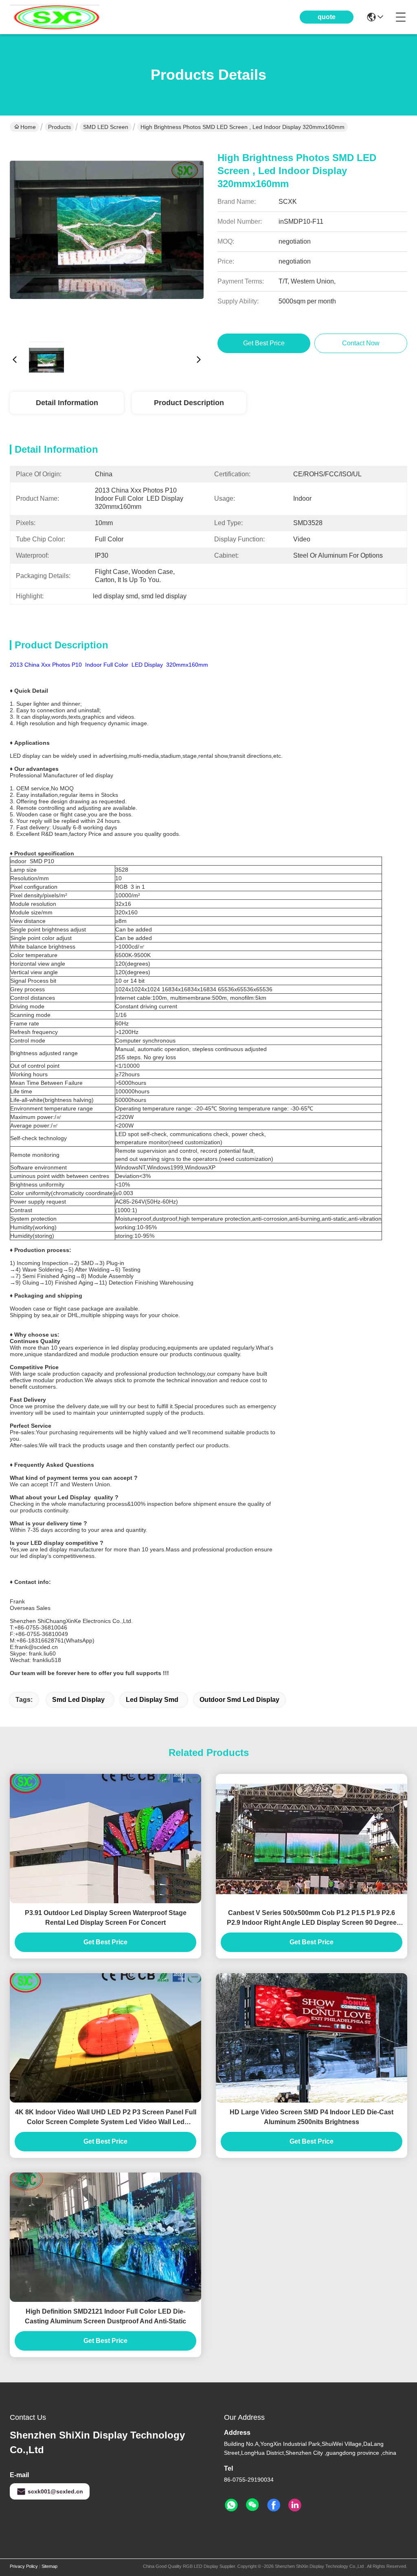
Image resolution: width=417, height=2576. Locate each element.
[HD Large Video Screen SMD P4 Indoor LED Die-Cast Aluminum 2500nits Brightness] (312, 2038)
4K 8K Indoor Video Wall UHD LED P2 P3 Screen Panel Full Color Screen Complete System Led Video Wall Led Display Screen (106, 2118)
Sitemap (49, 2566)
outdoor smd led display (239, 1700)
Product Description (189, 403)
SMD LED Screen (106, 127)
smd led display (78, 1700)
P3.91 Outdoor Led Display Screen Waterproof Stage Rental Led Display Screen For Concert (106, 1918)
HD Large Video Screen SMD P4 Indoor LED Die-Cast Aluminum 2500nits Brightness (312, 2117)
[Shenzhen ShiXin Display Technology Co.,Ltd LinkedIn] (295, 2505)
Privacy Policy (24, 2566)
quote (327, 17)
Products (59, 127)
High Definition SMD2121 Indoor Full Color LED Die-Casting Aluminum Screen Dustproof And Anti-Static (105, 2316)
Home (28, 127)
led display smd (152, 1700)
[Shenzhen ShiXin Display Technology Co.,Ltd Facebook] (274, 2505)
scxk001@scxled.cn (55, 2491)
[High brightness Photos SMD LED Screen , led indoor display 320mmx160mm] (107, 238)
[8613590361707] (231, 2505)
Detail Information (67, 403)
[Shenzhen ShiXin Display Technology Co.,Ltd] (55, 17)
